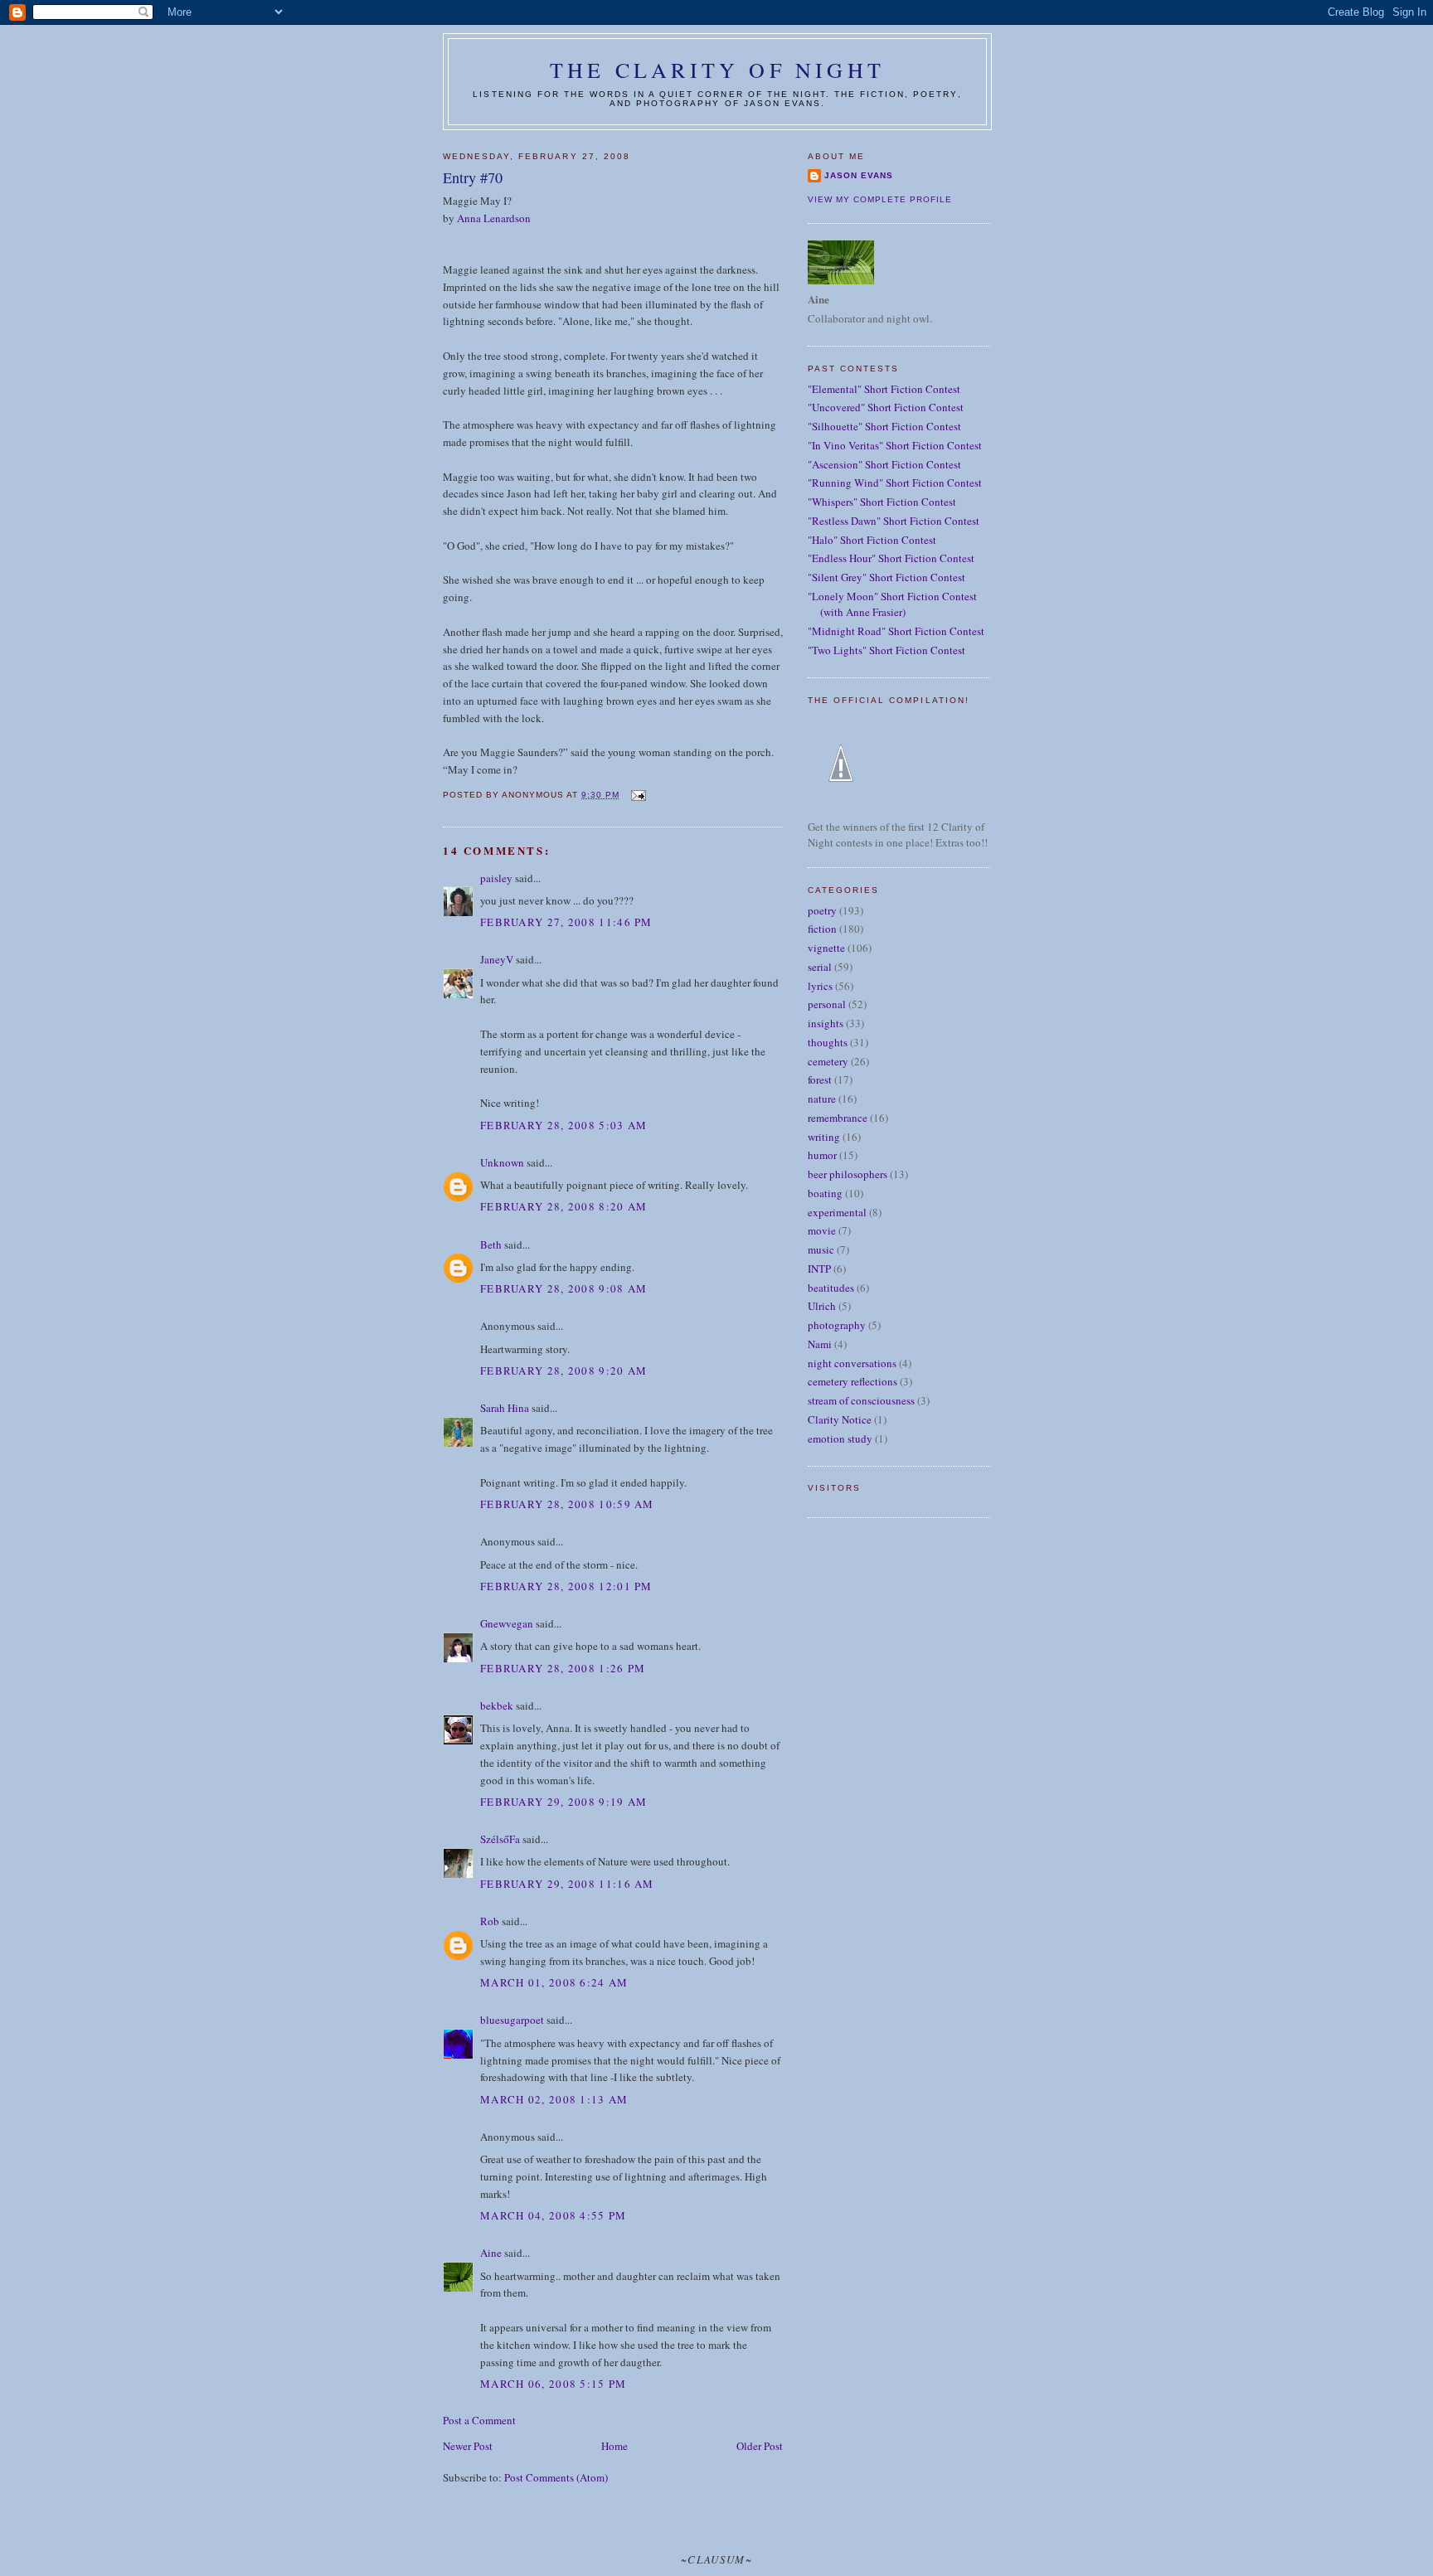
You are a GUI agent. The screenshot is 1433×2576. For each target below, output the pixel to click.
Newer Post (468, 2446)
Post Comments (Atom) (556, 2477)
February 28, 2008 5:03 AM (564, 1125)
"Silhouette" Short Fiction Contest (884, 426)
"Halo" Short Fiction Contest (872, 540)
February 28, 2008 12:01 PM (566, 1586)
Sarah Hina (505, 1408)
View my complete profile (880, 199)
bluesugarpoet (512, 2020)
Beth (491, 1244)
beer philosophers (848, 1174)
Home (614, 2446)
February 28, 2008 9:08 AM (564, 1288)
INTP (819, 1269)
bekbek (497, 1705)
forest (820, 1079)
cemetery (828, 1061)
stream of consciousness (861, 1400)
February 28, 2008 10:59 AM (567, 1504)
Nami (820, 1344)
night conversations (852, 1363)
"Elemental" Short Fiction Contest (884, 389)
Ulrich (822, 1306)
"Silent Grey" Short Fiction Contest (887, 577)
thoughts (828, 1042)
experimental (837, 1212)
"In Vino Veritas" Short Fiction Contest (895, 445)
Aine (491, 2253)
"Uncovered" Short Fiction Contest (886, 407)
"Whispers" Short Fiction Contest (882, 502)
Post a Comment (479, 2420)
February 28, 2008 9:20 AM (564, 1370)
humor (822, 1155)
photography (837, 1325)
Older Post (760, 2446)
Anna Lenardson (494, 218)
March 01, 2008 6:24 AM (554, 1982)
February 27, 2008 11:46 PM (566, 922)
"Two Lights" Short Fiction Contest (887, 650)
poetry (822, 910)
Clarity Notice (840, 1419)
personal (827, 1004)
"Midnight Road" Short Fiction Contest (896, 631)
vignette (826, 948)
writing (824, 1137)
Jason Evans (859, 175)
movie (822, 1230)
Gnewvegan (507, 1623)
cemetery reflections (853, 1381)
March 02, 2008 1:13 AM (554, 2099)
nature (822, 1099)
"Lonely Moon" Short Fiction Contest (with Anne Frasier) (892, 604)
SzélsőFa (500, 1839)
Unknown (502, 1162)
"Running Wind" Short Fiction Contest (895, 483)
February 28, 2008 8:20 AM (564, 1206)
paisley (496, 878)
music (821, 1249)
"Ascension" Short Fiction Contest (884, 464)
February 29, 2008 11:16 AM (567, 1884)
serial (820, 967)
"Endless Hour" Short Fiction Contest (891, 558)
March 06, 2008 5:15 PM (554, 2384)
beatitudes (831, 1288)
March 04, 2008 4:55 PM (554, 2215)
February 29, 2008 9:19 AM (564, 1802)
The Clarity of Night (717, 70)
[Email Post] (637, 795)
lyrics (820, 986)
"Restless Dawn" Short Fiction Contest (894, 521)
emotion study (840, 1438)
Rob (490, 1921)
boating (825, 1193)
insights (826, 1023)
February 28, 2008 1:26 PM (563, 1668)
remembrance (838, 1118)
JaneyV (497, 959)
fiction (822, 929)
